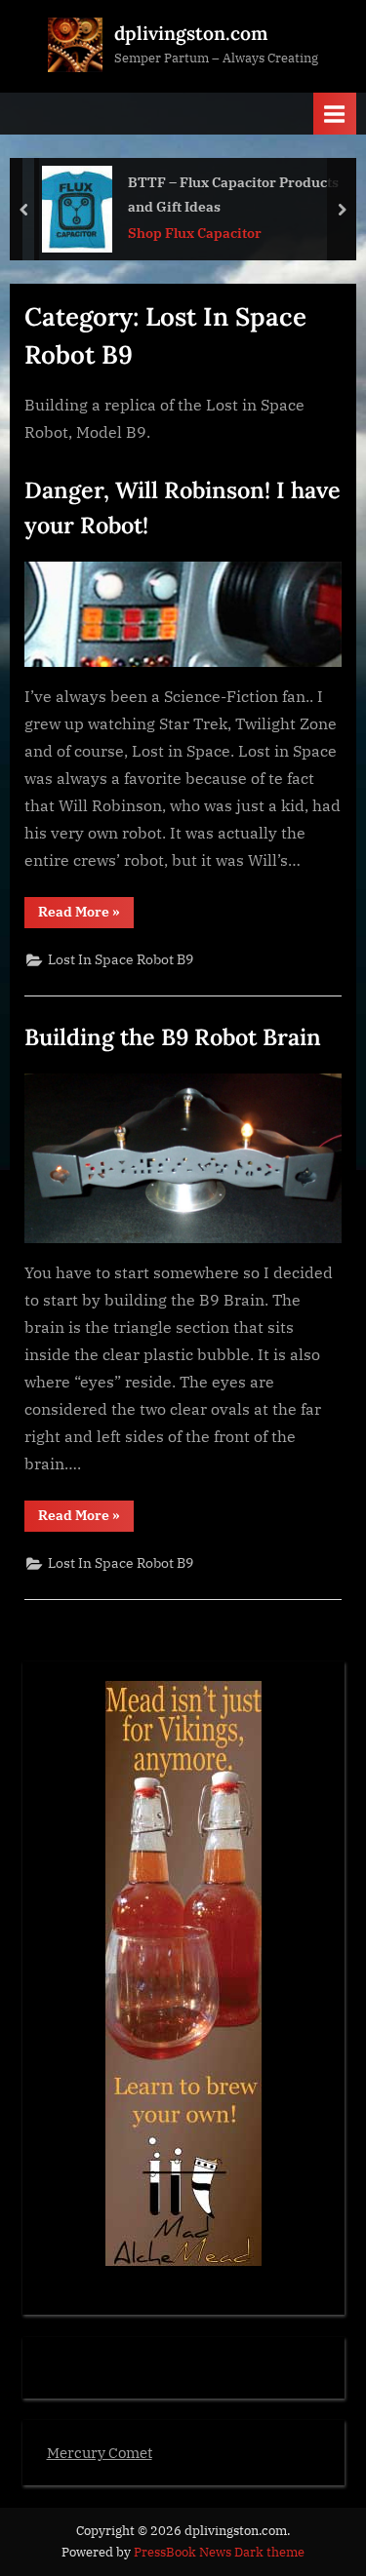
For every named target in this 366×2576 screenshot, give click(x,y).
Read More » (86, 915)
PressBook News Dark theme (219, 2552)
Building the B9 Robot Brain (173, 1036)
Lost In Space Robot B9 (121, 959)
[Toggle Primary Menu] (335, 114)
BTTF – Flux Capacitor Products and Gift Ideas (233, 194)
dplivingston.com (191, 33)
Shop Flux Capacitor (195, 233)
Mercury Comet (100, 2452)
